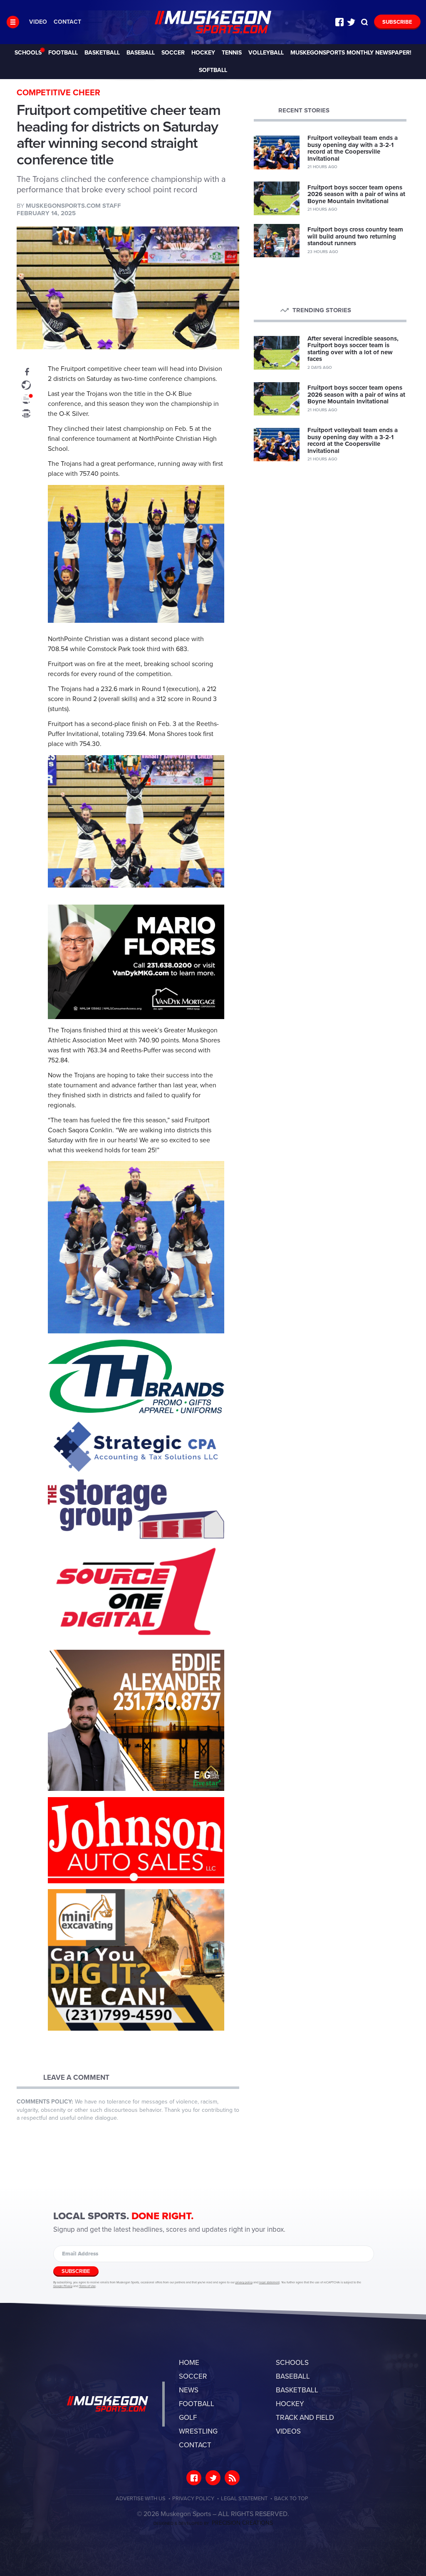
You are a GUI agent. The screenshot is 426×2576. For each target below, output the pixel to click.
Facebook (339, 22)
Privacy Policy (193, 2499)
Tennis (232, 53)
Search (364, 22)
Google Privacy (63, 2286)
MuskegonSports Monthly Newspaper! (351, 53)
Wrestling (198, 2431)
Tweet (26, 385)
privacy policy (244, 2283)
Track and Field (305, 2418)
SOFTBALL (213, 70)
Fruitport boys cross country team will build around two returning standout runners (355, 236)
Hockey (203, 53)
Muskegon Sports (108, 2404)
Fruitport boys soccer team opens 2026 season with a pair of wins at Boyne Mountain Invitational (356, 194)
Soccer (173, 53)
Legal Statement (244, 2499)
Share (26, 371)
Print (26, 413)
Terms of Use (87, 2286)
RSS (232, 2478)
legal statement (269, 2283)
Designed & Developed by (213, 2524)
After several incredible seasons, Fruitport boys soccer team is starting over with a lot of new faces (353, 349)
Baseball (141, 53)
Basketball (102, 53)
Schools (28, 53)
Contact (67, 22)
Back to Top (291, 2499)
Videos (288, 2431)
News (189, 2390)
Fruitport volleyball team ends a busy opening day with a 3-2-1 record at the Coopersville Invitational (353, 148)
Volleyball (266, 53)
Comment (26, 399)
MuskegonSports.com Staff (73, 206)
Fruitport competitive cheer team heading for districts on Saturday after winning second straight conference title (213, 22)
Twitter (351, 22)
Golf (188, 2418)
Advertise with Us (141, 2499)
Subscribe (397, 22)
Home (189, 2363)
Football (63, 53)
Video (38, 22)
